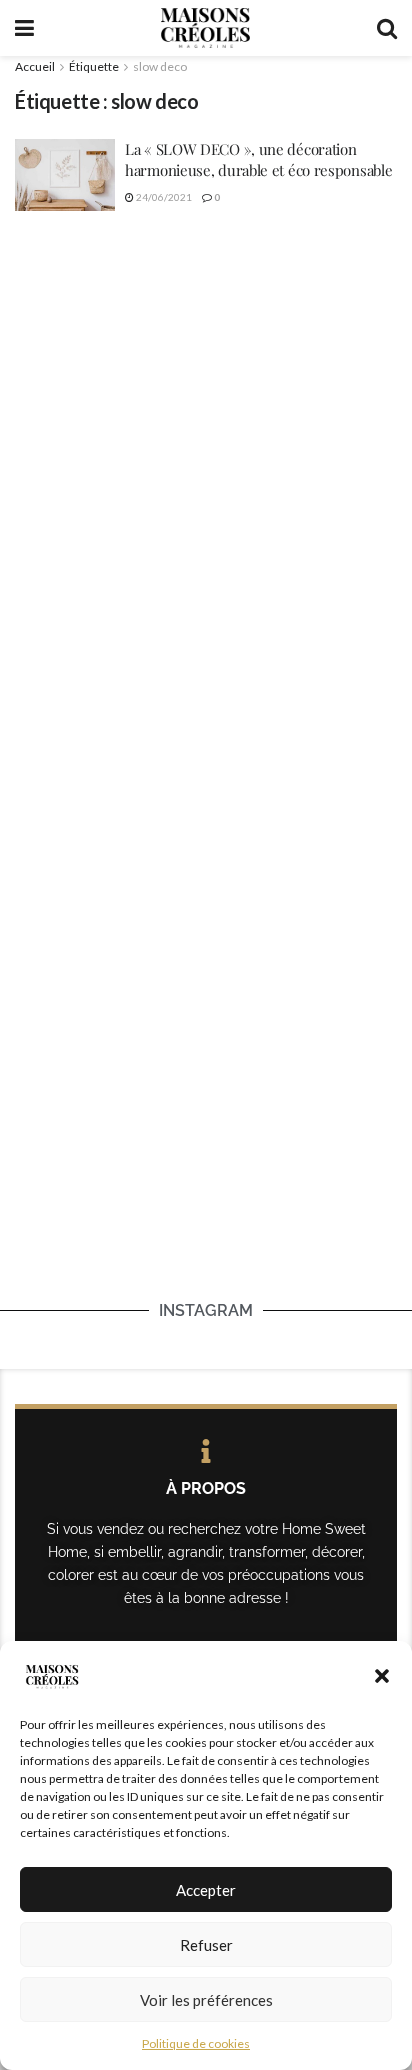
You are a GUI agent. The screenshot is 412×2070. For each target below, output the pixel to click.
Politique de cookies (196, 2043)
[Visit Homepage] (205, 28)
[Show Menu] (24, 28)
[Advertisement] (206, 452)
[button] (382, 1676)
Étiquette (94, 66)
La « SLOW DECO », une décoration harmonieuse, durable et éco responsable (258, 159)
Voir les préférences (206, 2000)
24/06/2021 (163, 197)
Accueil (35, 66)
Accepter (206, 1890)
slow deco (160, 66)
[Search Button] (387, 28)
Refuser (206, 1945)
